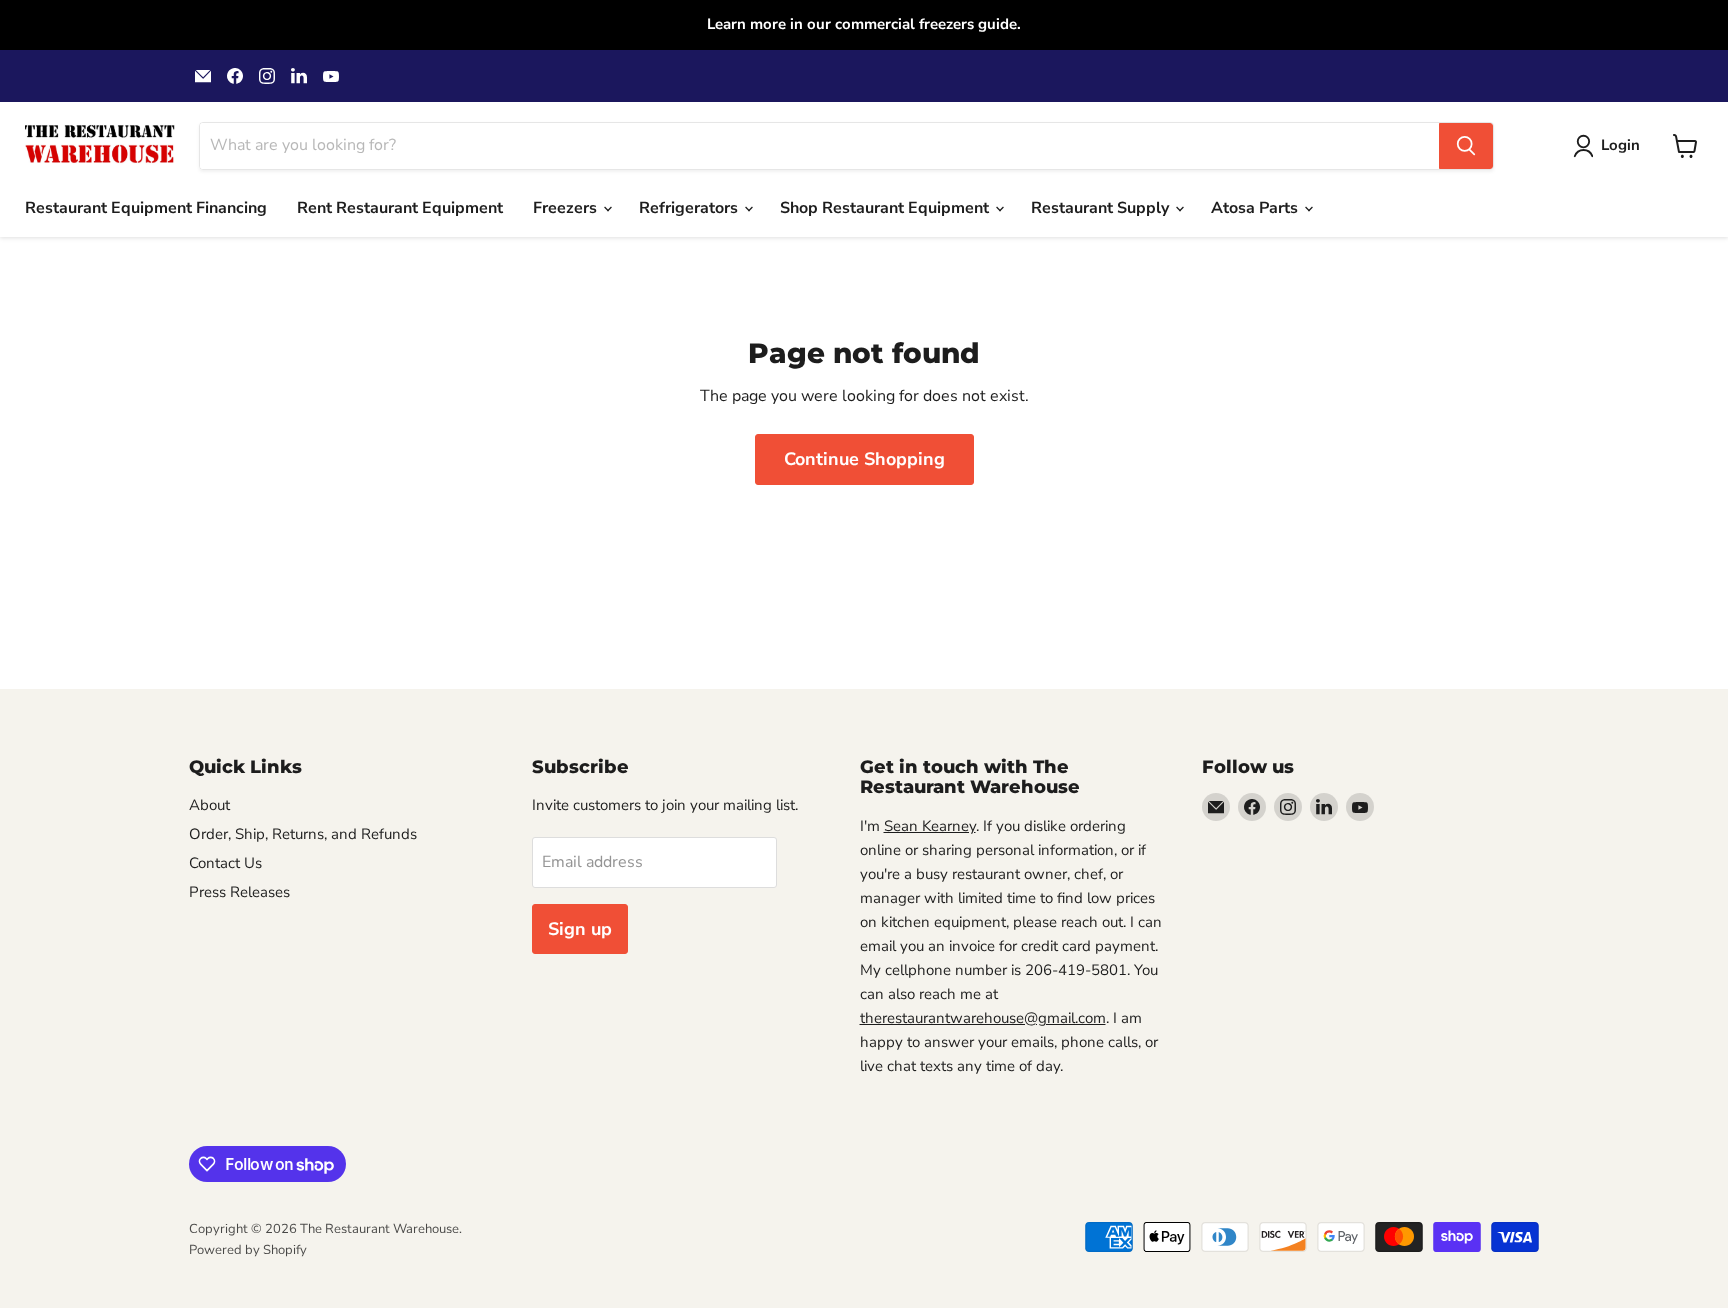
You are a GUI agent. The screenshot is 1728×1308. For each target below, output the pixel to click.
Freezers (567, 208)
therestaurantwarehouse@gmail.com (983, 1018)
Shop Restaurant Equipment (886, 208)
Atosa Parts (1256, 208)
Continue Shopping (864, 459)
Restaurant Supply (1102, 208)
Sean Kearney (930, 826)
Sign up (580, 929)
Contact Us (225, 863)
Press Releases (239, 892)
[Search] (1466, 146)
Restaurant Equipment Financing (146, 208)
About (209, 805)
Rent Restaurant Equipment (400, 208)
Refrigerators (690, 208)
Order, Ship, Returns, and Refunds (303, 834)
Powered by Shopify (248, 1250)
